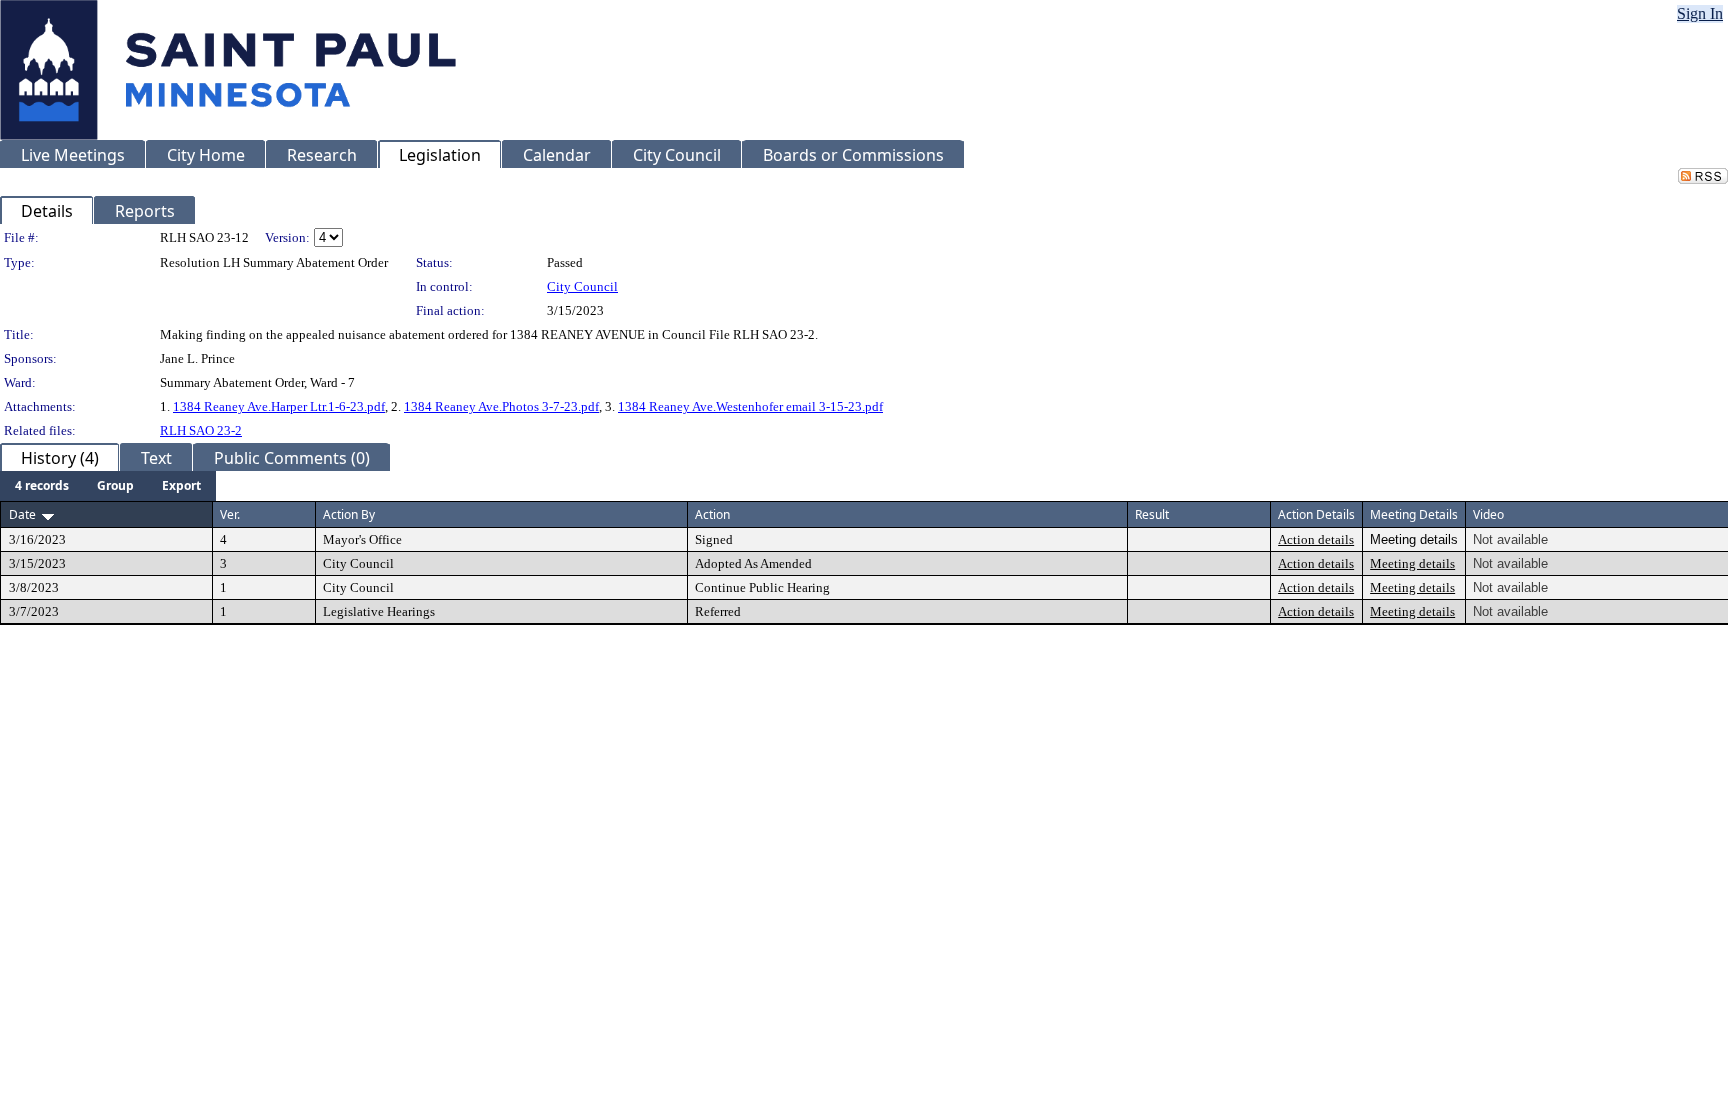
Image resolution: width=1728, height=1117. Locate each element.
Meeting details (1412, 563)
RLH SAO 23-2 (201, 430)
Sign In (1700, 13)
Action (712, 514)
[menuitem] (42, 486)
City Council (582, 286)
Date (22, 514)
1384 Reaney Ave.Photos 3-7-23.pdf (501, 406)
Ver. (230, 514)
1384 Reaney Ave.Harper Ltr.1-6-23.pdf (279, 406)
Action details (1316, 539)
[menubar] (108, 486)
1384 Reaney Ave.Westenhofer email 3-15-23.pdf (750, 406)
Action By (349, 514)
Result (1152, 514)
